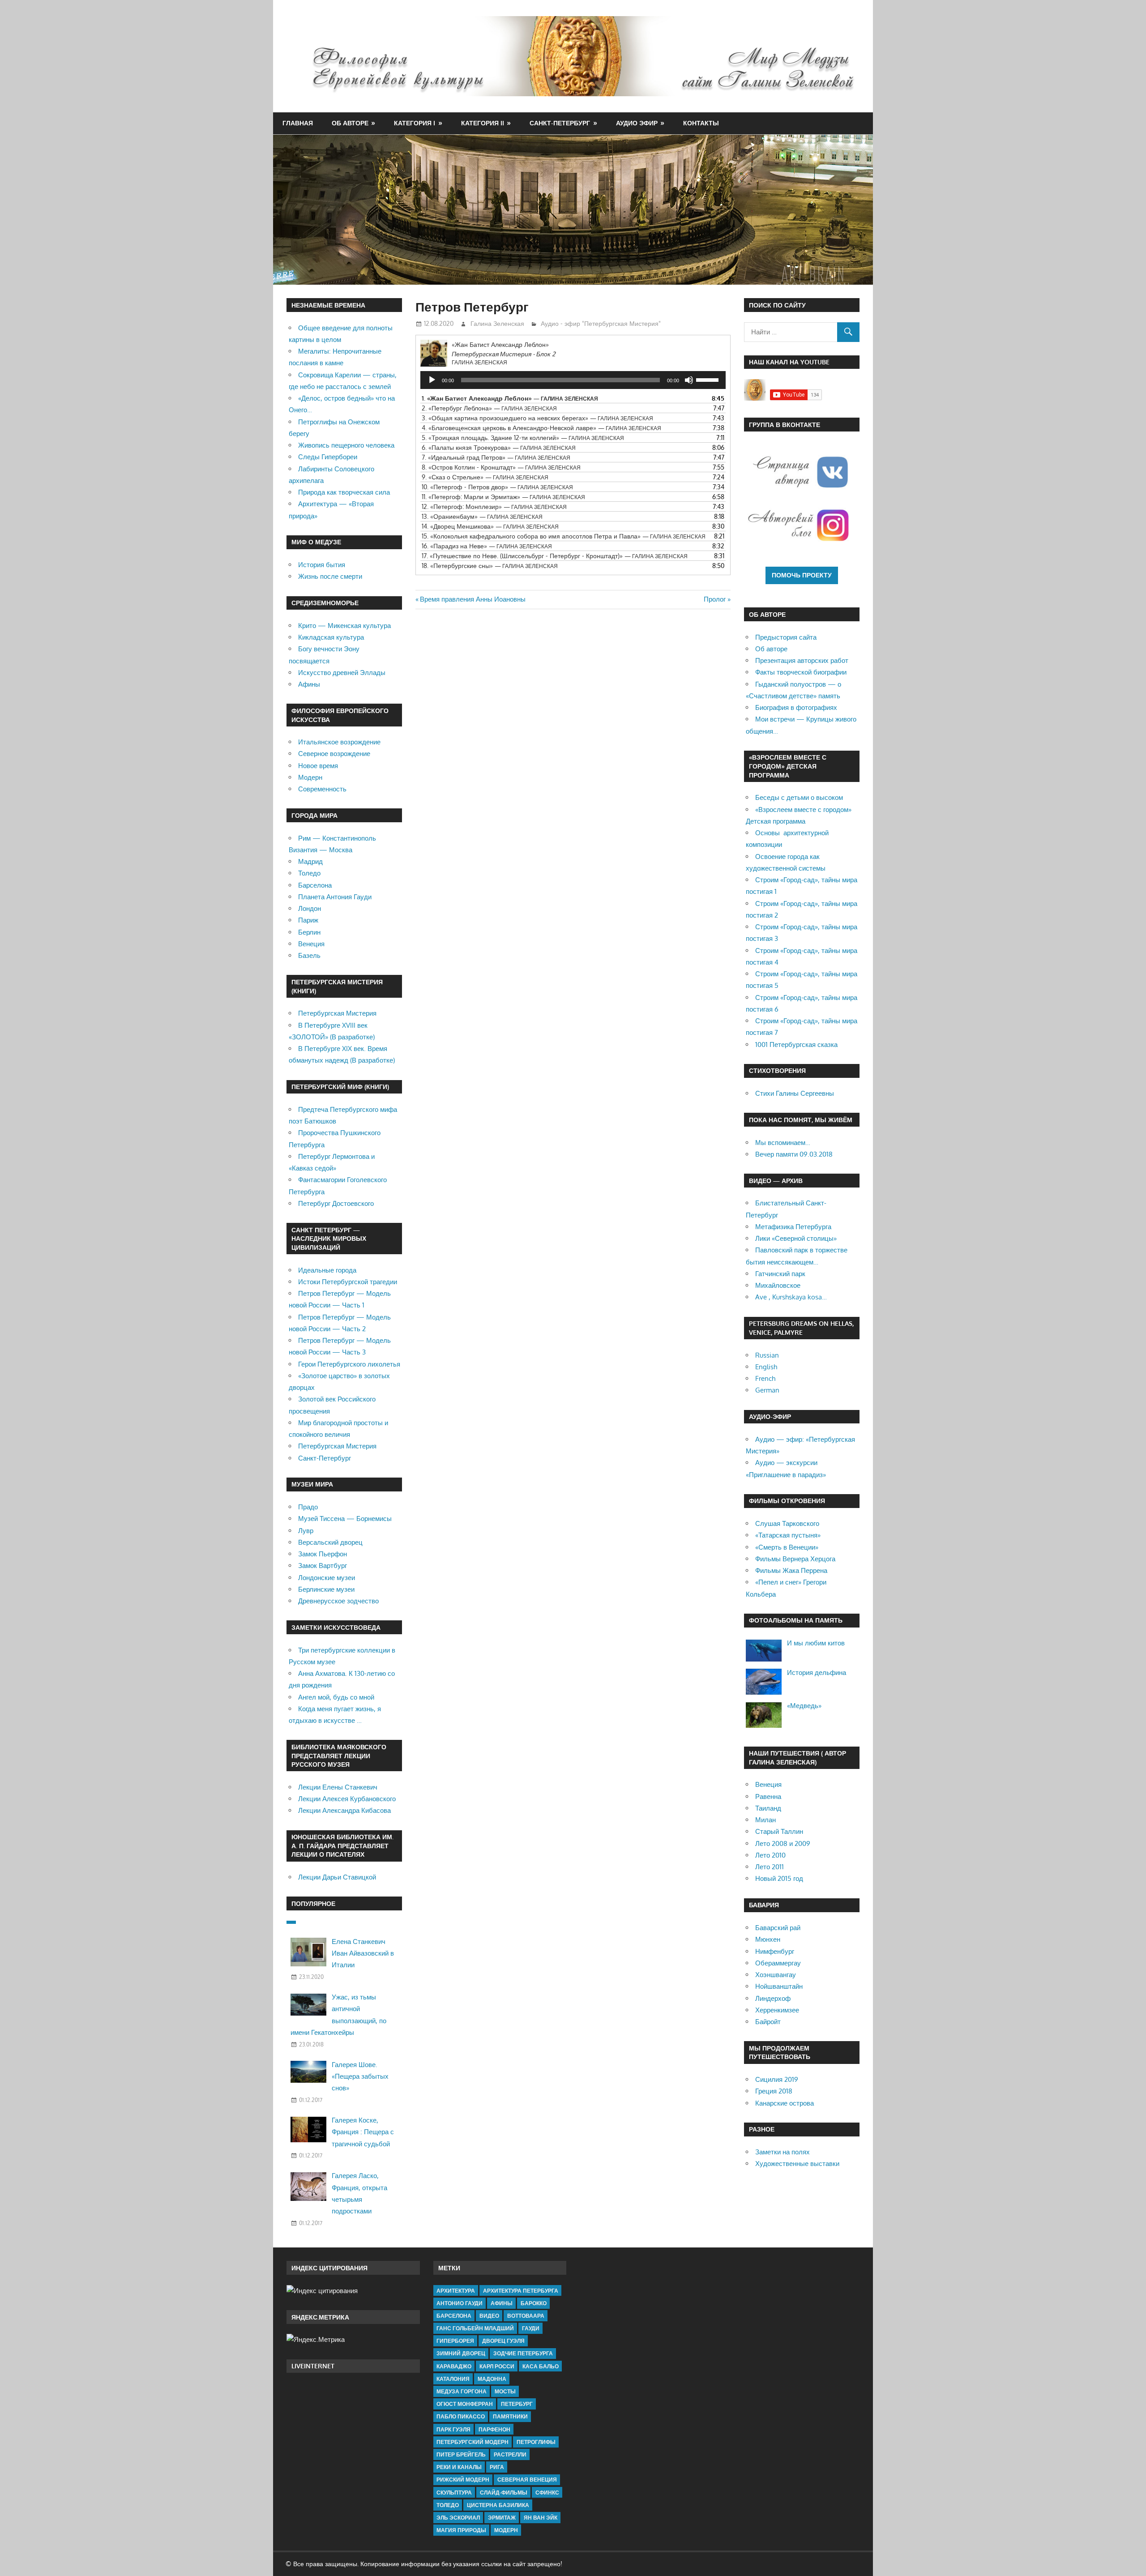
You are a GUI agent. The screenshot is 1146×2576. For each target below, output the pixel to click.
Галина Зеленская (497, 323)
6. (499, 447)
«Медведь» (804, 1706)
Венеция (311, 944)
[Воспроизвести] (432, 380)
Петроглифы (536, 2442)
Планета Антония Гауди (335, 897)
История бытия (322, 565)
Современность (322, 789)
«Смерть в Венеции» (787, 1547)
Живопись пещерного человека (346, 445)
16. (487, 546)
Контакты (701, 123)
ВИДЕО (489, 2316)
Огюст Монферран (465, 2404)
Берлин (309, 932)
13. (482, 516)
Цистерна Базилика (498, 2505)
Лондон (310, 908)
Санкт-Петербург (560, 123)
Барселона (315, 885)
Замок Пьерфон (323, 1554)
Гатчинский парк (780, 1274)
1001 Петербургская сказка (796, 1044)
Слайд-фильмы (504, 2493)
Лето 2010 (770, 1855)
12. (494, 506)
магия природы (461, 2530)
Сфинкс (547, 2493)
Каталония (453, 2379)
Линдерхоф (773, 1998)
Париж (308, 920)
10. (497, 487)
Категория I (415, 123)
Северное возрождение (334, 754)
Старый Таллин (779, 1831)
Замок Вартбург (323, 1566)
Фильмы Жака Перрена (791, 1570)
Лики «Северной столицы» (796, 1238)
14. (490, 526)
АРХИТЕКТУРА (456, 2291)
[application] (573, 380)
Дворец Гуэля (503, 2341)
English (766, 1367)
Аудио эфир (637, 123)
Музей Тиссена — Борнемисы (345, 1519)
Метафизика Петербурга (793, 1227)
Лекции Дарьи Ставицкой (337, 1877)
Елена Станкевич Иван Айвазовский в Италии (363, 1953)
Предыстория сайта (786, 637)
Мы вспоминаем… (783, 1143)
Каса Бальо (541, 2366)
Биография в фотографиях (796, 707)
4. (541, 428)
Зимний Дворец (461, 2353)
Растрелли (510, 2454)
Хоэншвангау (776, 1975)
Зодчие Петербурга (523, 2353)
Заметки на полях (783, 2152)
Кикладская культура (331, 637)
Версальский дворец (330, 1542)
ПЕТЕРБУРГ (517, 2404)
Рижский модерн (463, 2480)
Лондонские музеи (327, 1578)
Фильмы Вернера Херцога (795, 1559)
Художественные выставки (797, 2164)
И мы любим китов (816, 1643)
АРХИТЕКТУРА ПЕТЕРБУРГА (521, 2291)
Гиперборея (455, 2341)
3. (537, 418)
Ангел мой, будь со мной (336, 1697)
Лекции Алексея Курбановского (347, 1799)
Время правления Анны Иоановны (473, 599)
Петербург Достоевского (336, 1203)
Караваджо (454, 2366)
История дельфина (817, 1672)
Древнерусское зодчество (338, 1601)
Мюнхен (768, 1939)
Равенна (768, 1796)
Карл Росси (497, 2366)
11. (503, 497)
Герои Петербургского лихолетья (349, 1364)
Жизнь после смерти (330, 576)
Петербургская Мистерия (337, 1013)
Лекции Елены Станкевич (338, 1787)
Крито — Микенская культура (344, 626)
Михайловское (778, 1285)
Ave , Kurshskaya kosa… (791, 1297)
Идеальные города (327, 1270)
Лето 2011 (770, 1867)
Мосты (505, 2391)
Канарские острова (785, 2103)
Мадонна (492, 2379)
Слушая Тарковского (787, 1523)
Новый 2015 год (779, 1878)
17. (555, 556)
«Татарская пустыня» (788, 1535)
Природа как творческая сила (344, 492)
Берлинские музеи (326, 1589)
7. (496, 457)
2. (489, 408)
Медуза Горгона (462, 2391)
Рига (497, 2467)
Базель (309, 955)
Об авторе (350, 123)
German (767, 1390)
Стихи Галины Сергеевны (795, 1093)
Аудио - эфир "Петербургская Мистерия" (601, 323)
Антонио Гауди (460, 2303)
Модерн (310, 777)
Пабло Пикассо (461, 2416)
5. (523, 438)
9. (485, 477)
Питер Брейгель (461, 2454)
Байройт (768, 2022)
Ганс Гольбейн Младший (475, 2328)
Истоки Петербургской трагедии (348, 1282)
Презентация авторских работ (802, 660)
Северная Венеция (527, 2480)
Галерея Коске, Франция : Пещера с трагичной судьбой (363, 2132)
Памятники (510, 2416)
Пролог (715, 599)
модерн (506, 2530)
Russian (767, 1355)
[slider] (709, 379)
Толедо (309, 873)
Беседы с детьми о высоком (799, 797)
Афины (309, 684)
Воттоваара (526, 2316)
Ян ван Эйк (541, 2518)
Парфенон (494, 2429)
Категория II (483, 123)
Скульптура (454, 2493)
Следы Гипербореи (328, 457)
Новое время (318, 766)
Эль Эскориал (458, 2518)
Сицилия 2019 (777, 2079)
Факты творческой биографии (801, 672)
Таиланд (768, 1808)
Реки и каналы (459, 2467)
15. (564, 536)
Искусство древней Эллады (342, 673)
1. (510, 398)
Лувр (306, 1531)
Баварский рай (778, 1928)
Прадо (308, 1507)
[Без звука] (689, 380)
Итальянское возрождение (339, 742)
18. (490, 566)
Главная (298, 123)
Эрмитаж (502, 2518)
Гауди (531, 2328)
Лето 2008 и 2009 (783, 1843)
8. (501, 467)
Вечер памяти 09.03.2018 (794, 1154)
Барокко (534, 2303)
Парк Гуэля (453, 2429)
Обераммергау (778, 1963)
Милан (765, 1820)
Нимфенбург (775, 1951)
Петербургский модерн (473, 2442)
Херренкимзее (777, 2010)
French (765, 1378)
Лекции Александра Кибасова (344, 1810)
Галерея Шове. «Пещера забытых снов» (360, 2076)
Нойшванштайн (779, 1986)
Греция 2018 (774, 2091)
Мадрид (310, 861)
